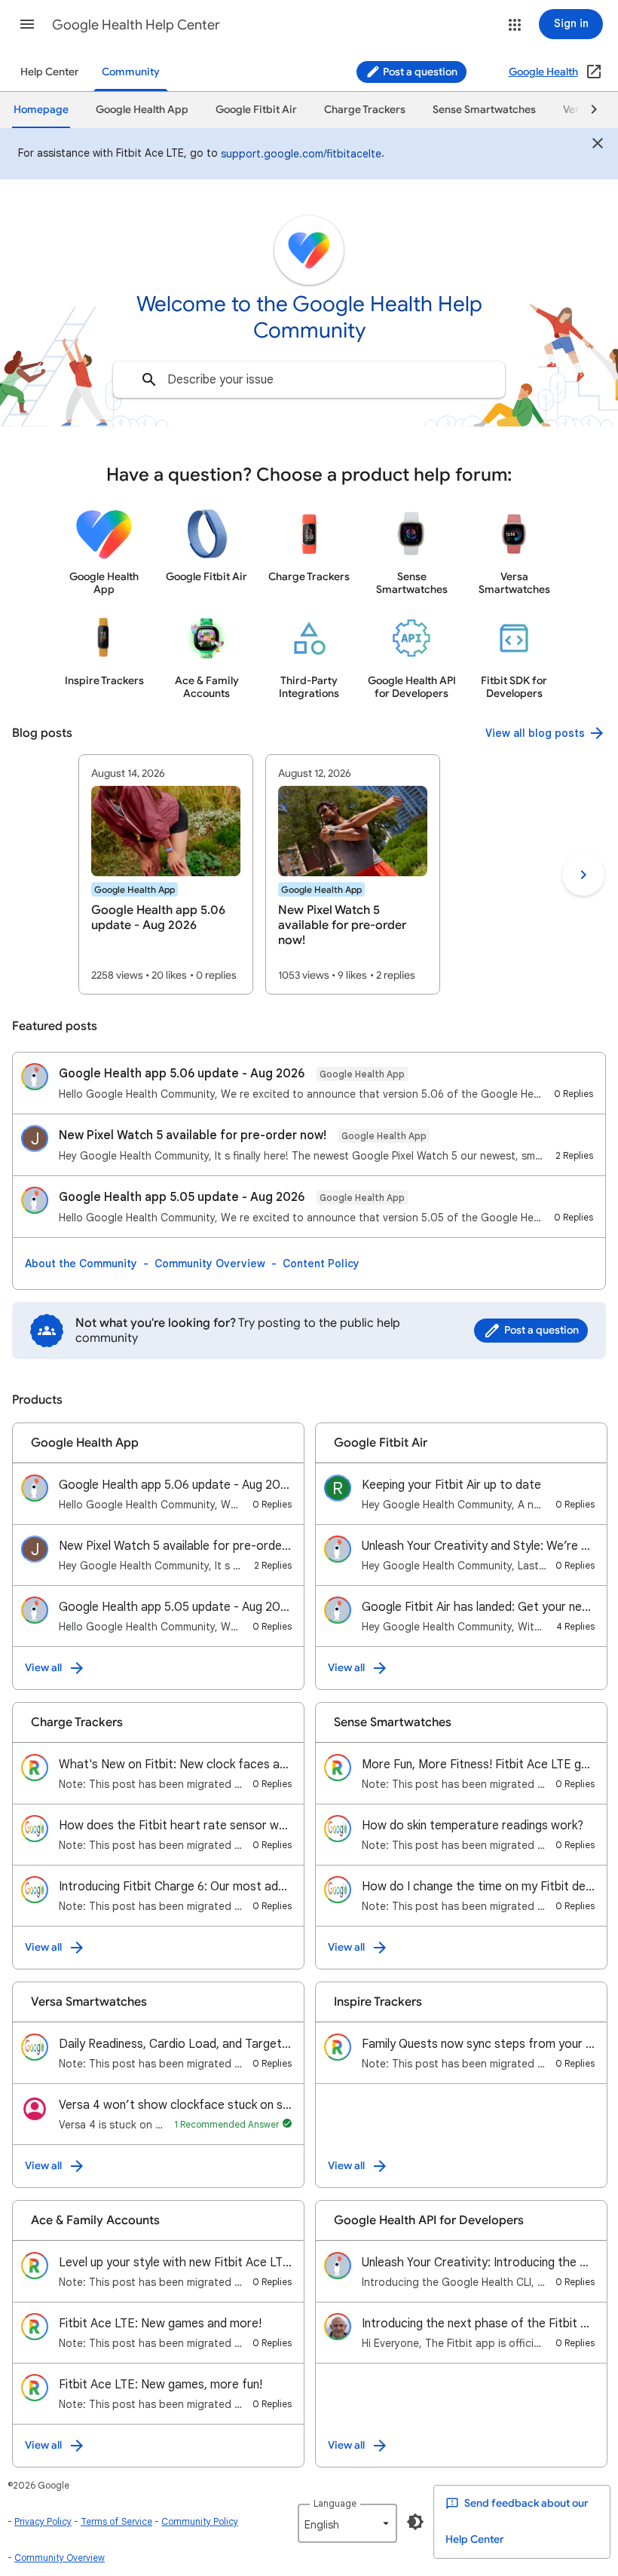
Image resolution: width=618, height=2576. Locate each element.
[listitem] (166, 874)
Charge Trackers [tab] (365, 110)
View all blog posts (535, 733)
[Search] (149, 380)
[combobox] (309, 380)
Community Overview (210, 1264)
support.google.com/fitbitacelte (301, 154)
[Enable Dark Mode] (415, 2522)
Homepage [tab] (41, 110)
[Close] (598, 145)
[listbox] (347, 2523)
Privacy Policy (43, 2521)
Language (335, 2503)
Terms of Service (116, 2521)
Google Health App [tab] (142, 110)
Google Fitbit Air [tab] (256, 110)
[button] (27, 24)
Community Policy (200, 2521)
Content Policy (321, 1264)
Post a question (419, 72)
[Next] (587, 110)
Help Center (50, 72)
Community (131, 72)
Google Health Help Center (136, 25)
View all (43, 1668)
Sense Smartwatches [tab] (484, 110)
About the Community (81, 1264)
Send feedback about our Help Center (517, 2521)
